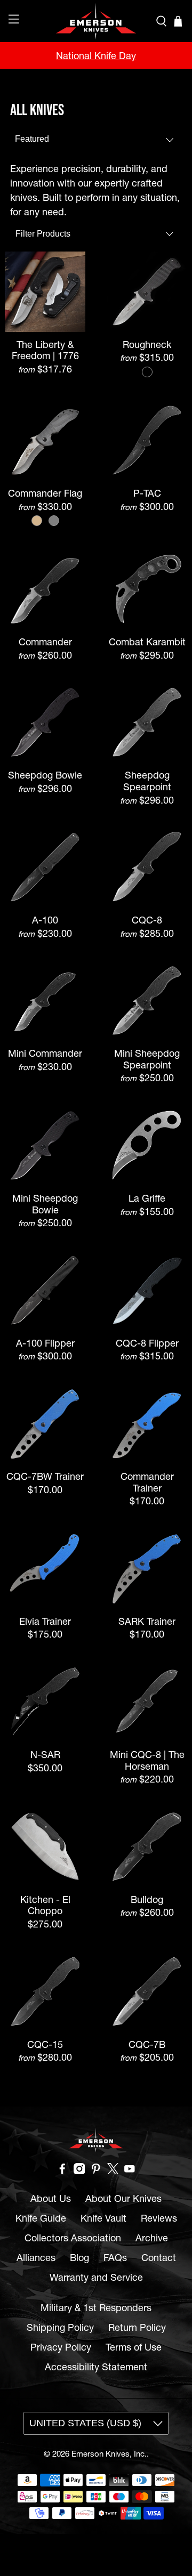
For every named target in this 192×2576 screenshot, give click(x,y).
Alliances (36, 2258)
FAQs (115, 2258)
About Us (51, 2198)
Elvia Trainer (45, 1621)
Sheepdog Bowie (45, 775)
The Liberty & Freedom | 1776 (45, 350)
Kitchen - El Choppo (45, 1905)
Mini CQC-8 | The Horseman (147, 1760)
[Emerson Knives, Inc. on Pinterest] (96, 2171)
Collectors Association (73, 2238)
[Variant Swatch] (147, 372)
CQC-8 (147, 920)
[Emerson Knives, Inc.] (96, 21)
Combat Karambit (147, 642)
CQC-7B (147, 2044)
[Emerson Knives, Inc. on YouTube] (130, 2171)
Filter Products (43, 234)
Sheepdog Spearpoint (147, 781)
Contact (159, 2258)
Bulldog (147, 1899)
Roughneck (147, 345)
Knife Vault (103, 2218)
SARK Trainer (147, 1621)
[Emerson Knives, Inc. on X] (113, 2171)
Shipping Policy (60, 2327)
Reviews (159, 2218)
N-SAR (45, 1755)
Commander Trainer (147, 1482)
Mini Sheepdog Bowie (45, 1204)
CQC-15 (45, 2044)
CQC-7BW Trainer (45, 1476)
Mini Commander (45, 1053)
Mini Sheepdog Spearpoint (147, 1059)
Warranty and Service (96, 2277)
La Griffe (147, 1198)
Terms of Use (134, 2347)
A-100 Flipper (45, 1343)
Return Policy (137, 2327)
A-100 (45, 920)
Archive (152, 2238)
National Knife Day (96, 56)
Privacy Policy (61, 2347)
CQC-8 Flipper (147, 1343)
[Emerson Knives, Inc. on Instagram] (79, 2171)
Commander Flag (45, 493)
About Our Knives (123, 2198)
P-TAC (147, 493)
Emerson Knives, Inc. (109, 2454)
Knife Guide (41, 2218)
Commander (45, 642)
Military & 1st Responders (96, 2308)
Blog (79, 2258)
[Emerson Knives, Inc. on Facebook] (62, 2171)
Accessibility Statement (96, 2367)
